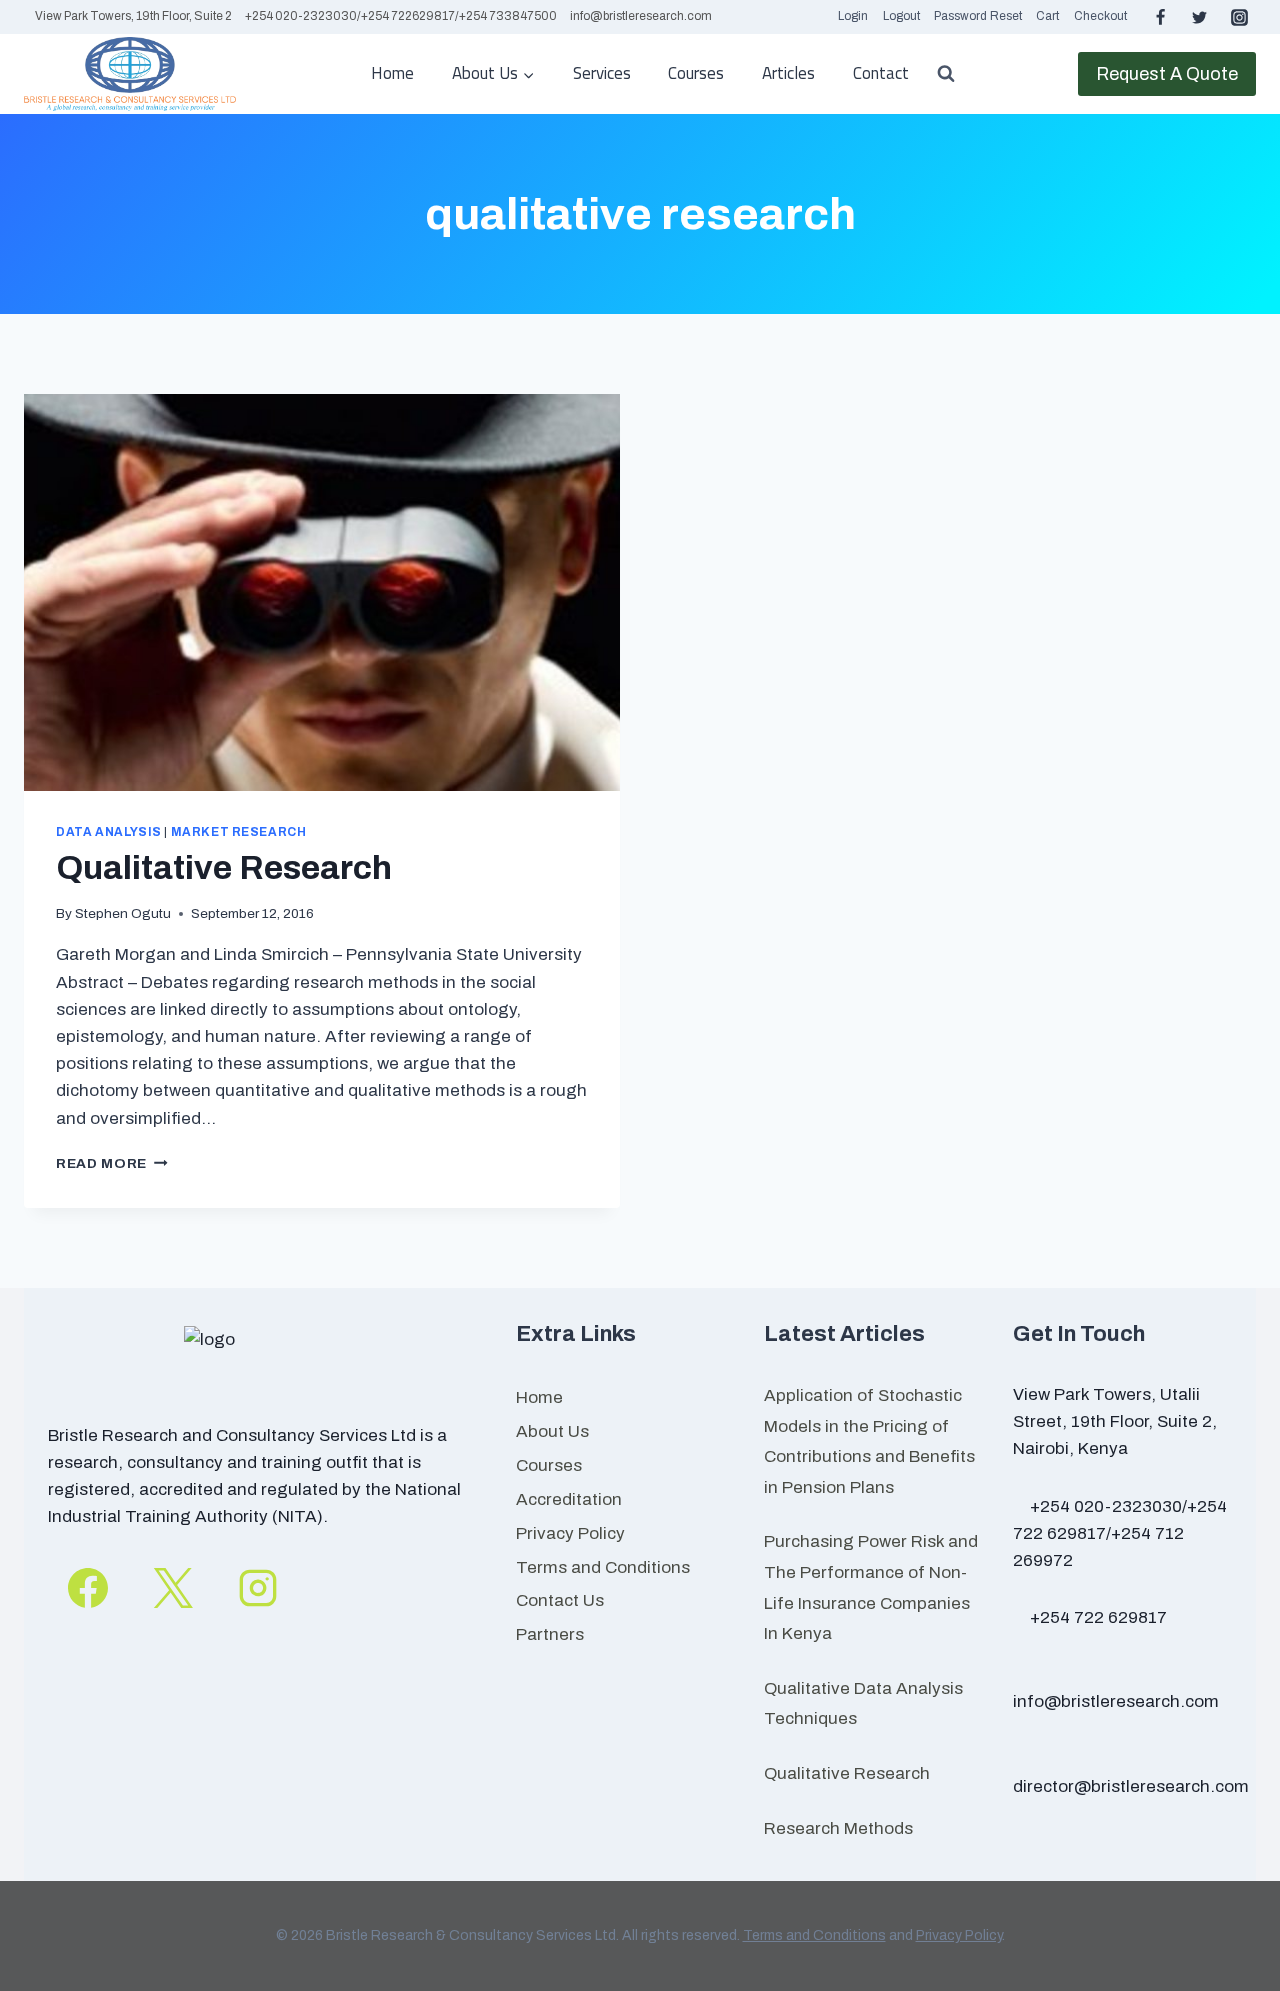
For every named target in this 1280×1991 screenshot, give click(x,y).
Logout (901, 16)
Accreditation (569, 1499)
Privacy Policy (570, 1533)
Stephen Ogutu (123, 913)
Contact (881, 73)
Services (602, 73)
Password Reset (978, 16)
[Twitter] (1200, 17)
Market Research (239, 832)
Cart (1047, 16)
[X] (173, 1588)
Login (853, 16)
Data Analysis (109, 832)
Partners (550, 1634)
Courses (696, 73)
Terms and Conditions (603, 1567)
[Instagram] (1239, 17)
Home (392, 73)
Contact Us (560, 1600)
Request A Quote (1167, 74)
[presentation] (322, 592)
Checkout (1100, 16)
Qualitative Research (224, 867)
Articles (788, 73)
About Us (552, 1431)
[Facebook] (1161, 17)
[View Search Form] (946, 74)
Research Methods (838, 1828)
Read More (112, 1163)
